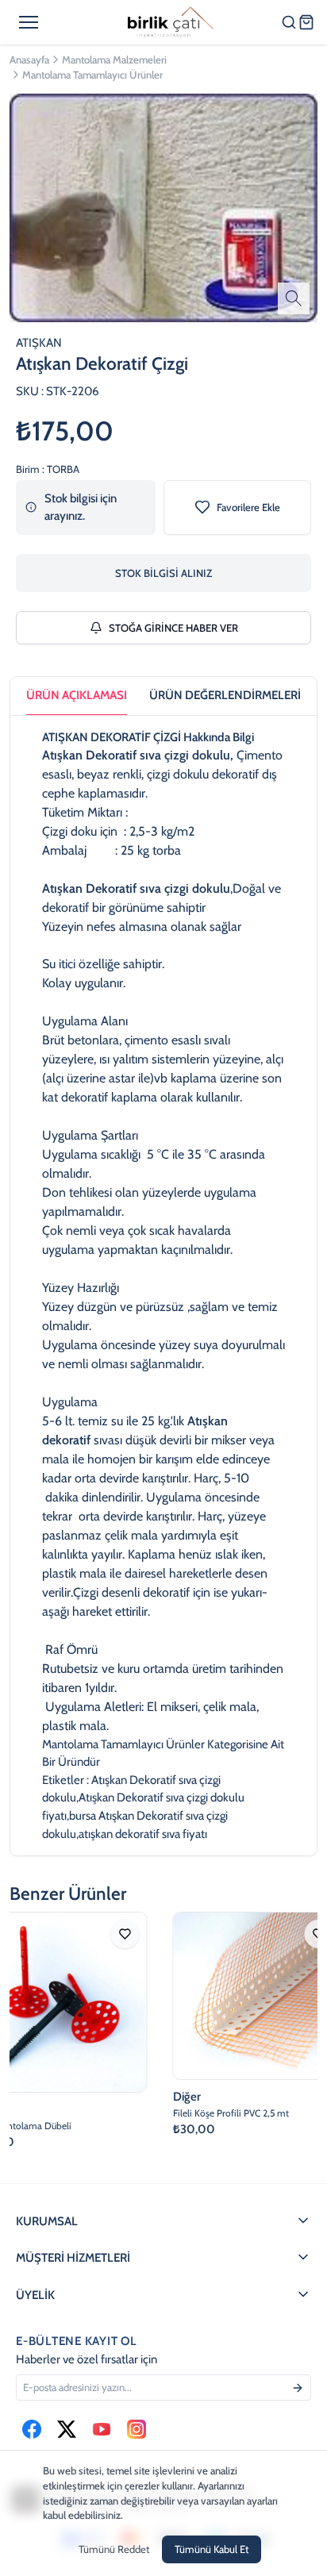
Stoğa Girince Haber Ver (173, 628)
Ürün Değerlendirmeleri (225, 695)
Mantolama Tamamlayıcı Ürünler (123, 1744)
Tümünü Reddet (114, 2549)
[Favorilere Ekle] (168, 1934)
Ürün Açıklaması (77, 695)
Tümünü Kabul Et (212, 2549)
